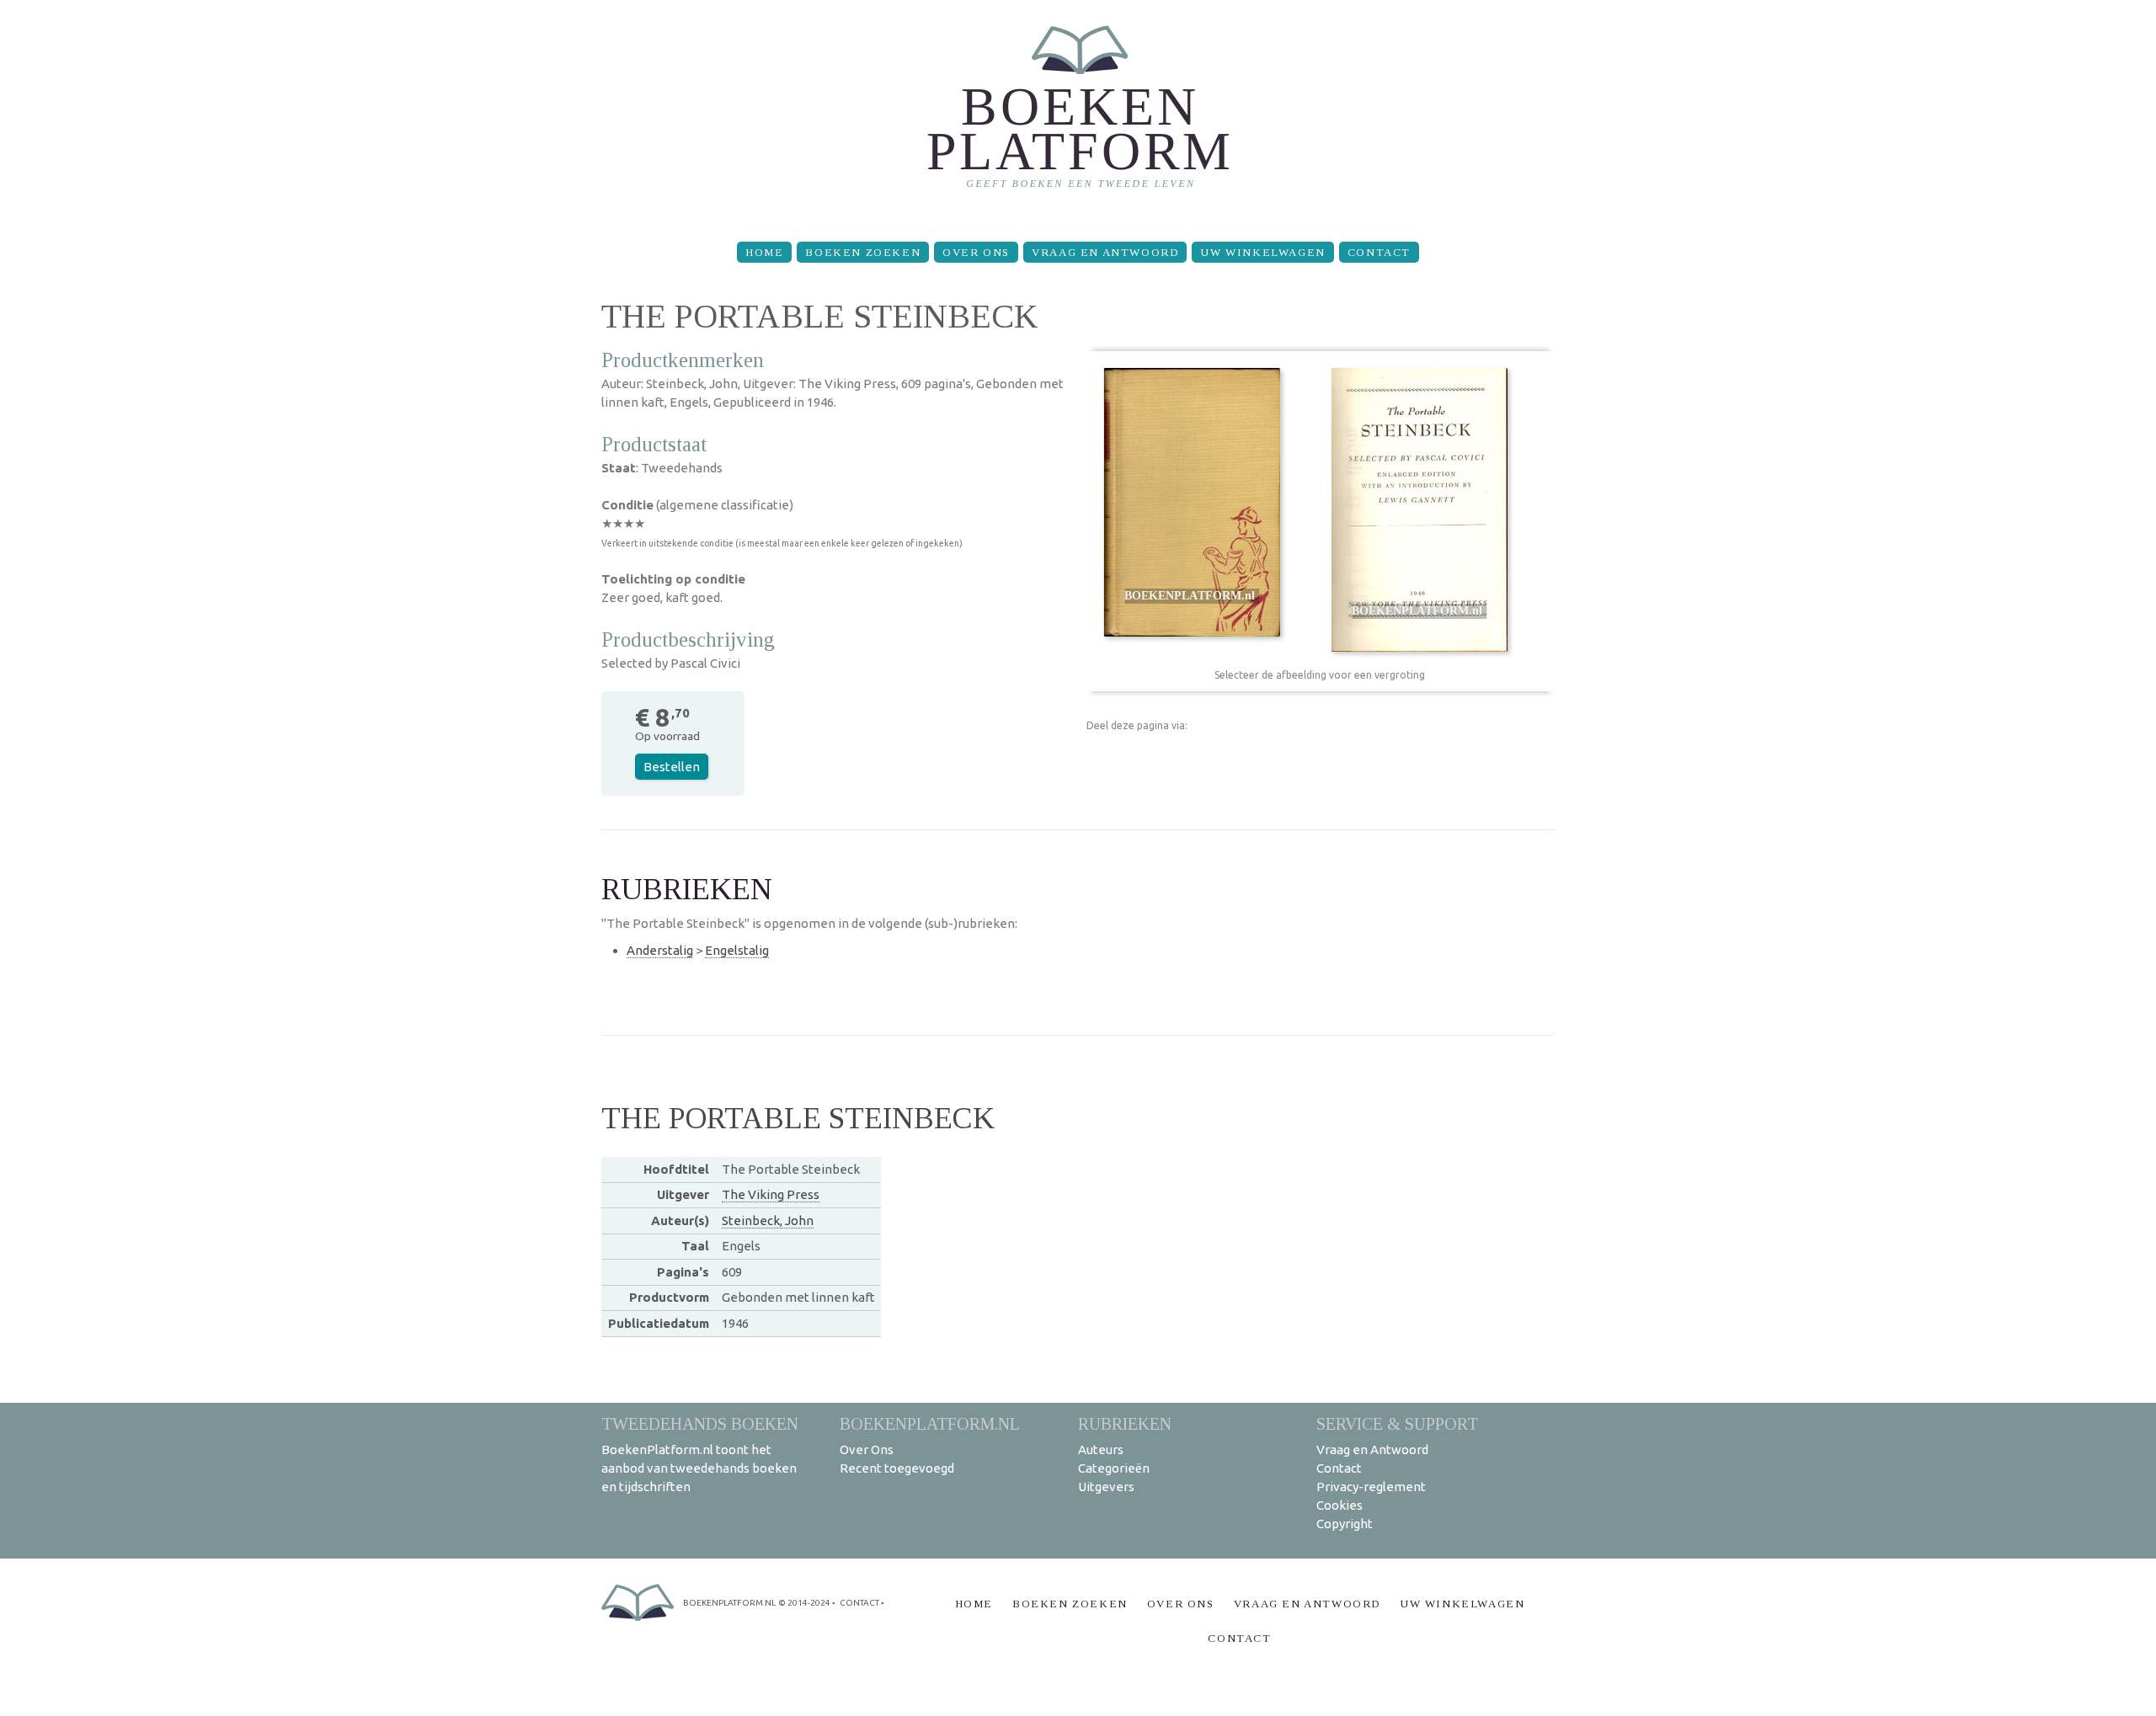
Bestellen (672, 767)
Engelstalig (737, 950)
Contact (1379, 252)
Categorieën (1114, 1468)
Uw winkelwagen (1262, 252)
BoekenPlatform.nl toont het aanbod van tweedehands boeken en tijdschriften (699, 1468)
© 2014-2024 (804, 1603)
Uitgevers (1106, 1487)
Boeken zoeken (863, 252)
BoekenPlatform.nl (930, 1423)
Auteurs (1101, 1450)
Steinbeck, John (768, 1220)
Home (764, 252)
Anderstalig (660, 950)
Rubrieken (1125, 1423)
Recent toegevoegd (897, 1468)
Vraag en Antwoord (1105, 252)
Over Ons (976, 252)
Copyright (1345, 1524)
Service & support (1397, 1423)
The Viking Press (771, 1194)
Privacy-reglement (1371, 1487)
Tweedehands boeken (700, 1423)
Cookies (1339, 1505)
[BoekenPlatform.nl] (1078, 114)
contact (859, 1603)
